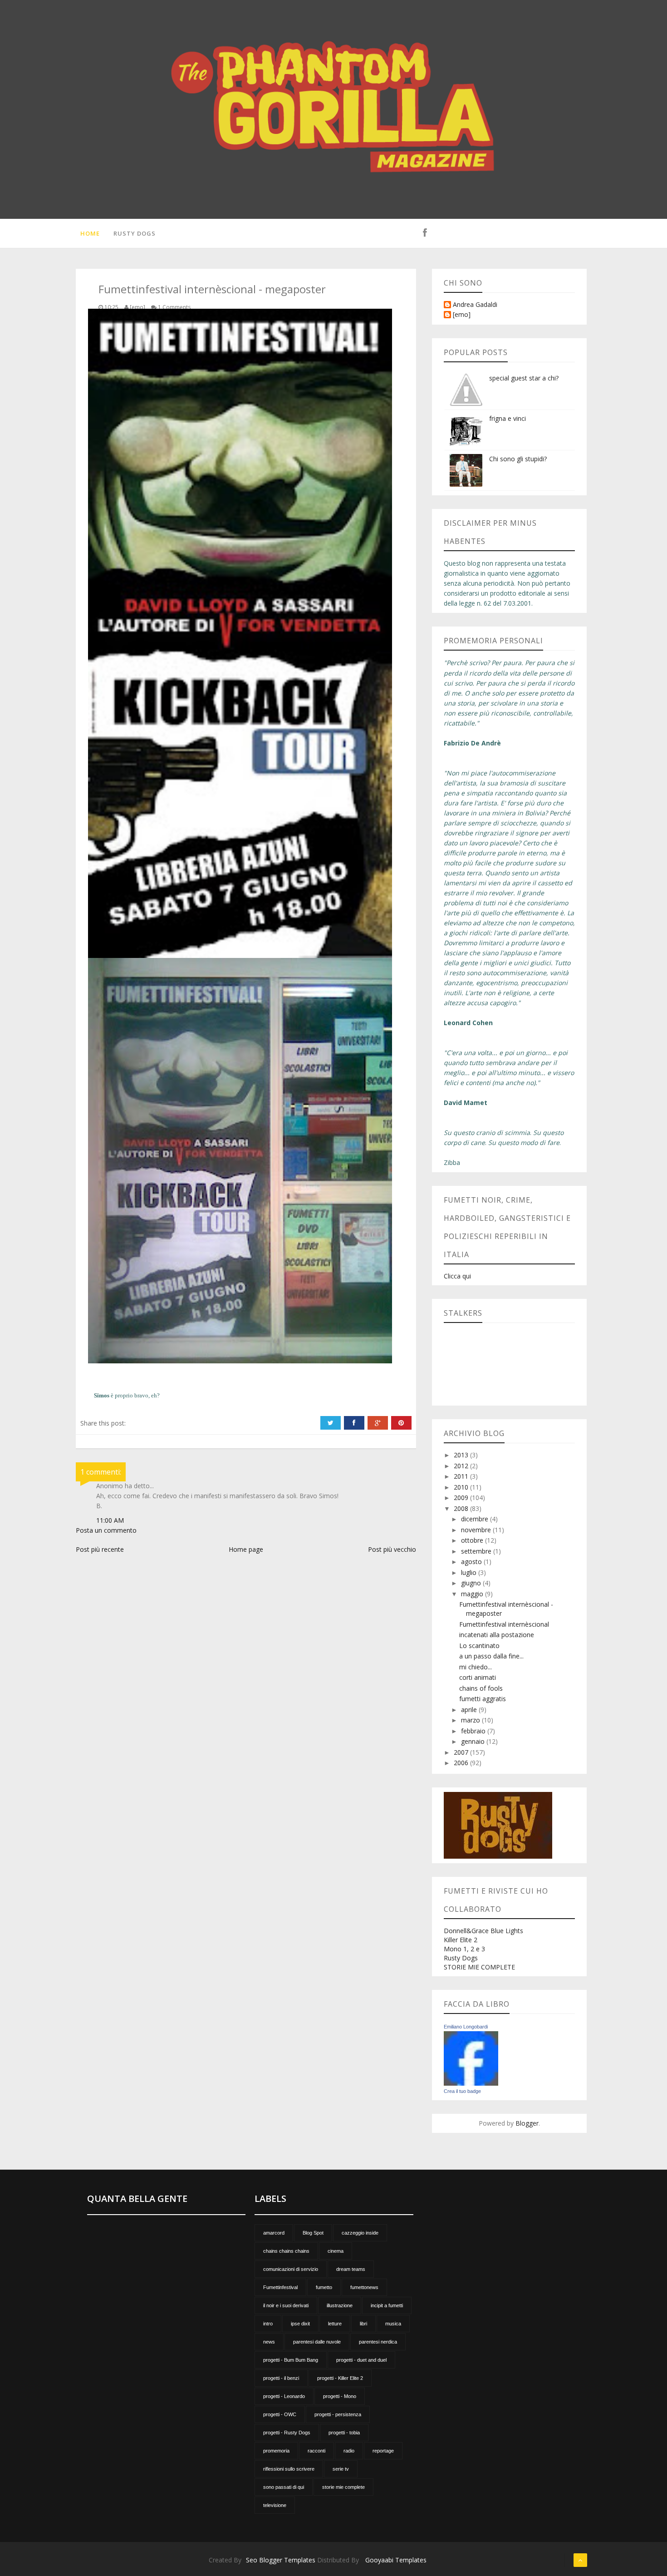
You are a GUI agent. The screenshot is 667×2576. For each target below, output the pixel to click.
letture (335, 2324)
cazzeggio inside (360, 2233)
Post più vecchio (392, 1549)
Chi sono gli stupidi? (518, 459)
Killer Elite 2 (461, 1940)
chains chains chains (286, 2251)
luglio (470, 1572)
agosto (472, 1562)
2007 (462, 1752)
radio (349, 2451)
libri (363, 2324)
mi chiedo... (476, 1667)
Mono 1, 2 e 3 (464, 1949)
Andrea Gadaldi (475, 305)
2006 (462, 1763)
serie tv (341, 2469)
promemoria (276, 2451)
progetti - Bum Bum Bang (291, 2360)
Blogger (527, 2123)
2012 (462, 1466)
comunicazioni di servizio (291, 2269)
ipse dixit (300, 2324)
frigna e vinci (508, 418)
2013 (462, 1455)
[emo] (462, 315)
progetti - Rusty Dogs (287, 2433)
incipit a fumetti (387, 2305)
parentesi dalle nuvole (317, 2342)
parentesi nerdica (378, 2342)
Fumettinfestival (280, 2287)
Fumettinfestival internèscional (504, 1624)
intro (268, 2324)
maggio (473, 1594)
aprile (470, 1710)
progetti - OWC (280, 2414)
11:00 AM (110, 1520)
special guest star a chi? (524, 378)
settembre (477, 1551)
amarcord (274, 2233)
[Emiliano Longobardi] (471, 2058)
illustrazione (340, 2305)
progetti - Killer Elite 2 (340, 2378)
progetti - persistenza (338, 2414)
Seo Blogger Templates (281, 2560)
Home (90, 233)
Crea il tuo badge (462, 2091)
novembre (477, 1530)
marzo (471, 1720)
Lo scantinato (479, 1646)
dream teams (351, 2269)
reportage (383, 2451)
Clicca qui (457, 1276)
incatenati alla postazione (497, 1635)
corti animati (478, 1677)
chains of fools (481, 1688)
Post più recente (100, 1549)
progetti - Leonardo (284, 2396)
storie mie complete (343, 2487)
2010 (462, 1487)
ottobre (473, 1540)
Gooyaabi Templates (396, 2560)
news (269, 2342)
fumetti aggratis (483, 1699)
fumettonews (364, 2287)
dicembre (476, 1519)
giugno (472, 1583)
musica (393, 2324)
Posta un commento (106, 1530)
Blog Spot (313, 2233)
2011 (462, 1476)
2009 (462, 1498)
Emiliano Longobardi (466, 2027)
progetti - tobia (344, 2433)
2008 (462, 1508)
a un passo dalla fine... (491, 1656)
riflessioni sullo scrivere (289, 2469)
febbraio (474, 1731)
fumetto (324, 2287)
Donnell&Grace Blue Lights (483, 1931)
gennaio (474, 1741)
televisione (275, 2505)
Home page (246, 1549)
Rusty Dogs (135, 233)
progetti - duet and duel (361, 2360)
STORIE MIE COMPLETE (479, 1967)
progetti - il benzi (281, 2378)
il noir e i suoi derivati (286, 2305)
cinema (336, 2251)
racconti (316, 2451)
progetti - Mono (340, 2396)
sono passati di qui (284, 2487)
